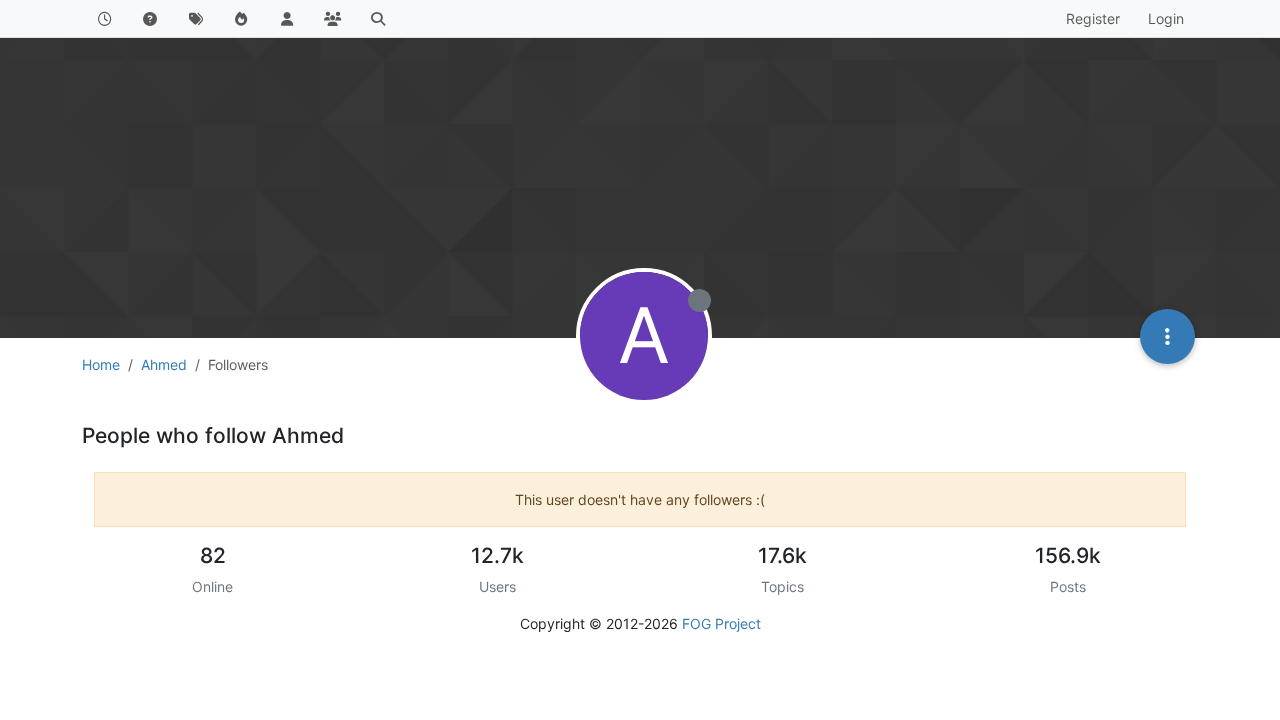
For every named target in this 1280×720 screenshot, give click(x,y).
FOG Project (721, 623)
